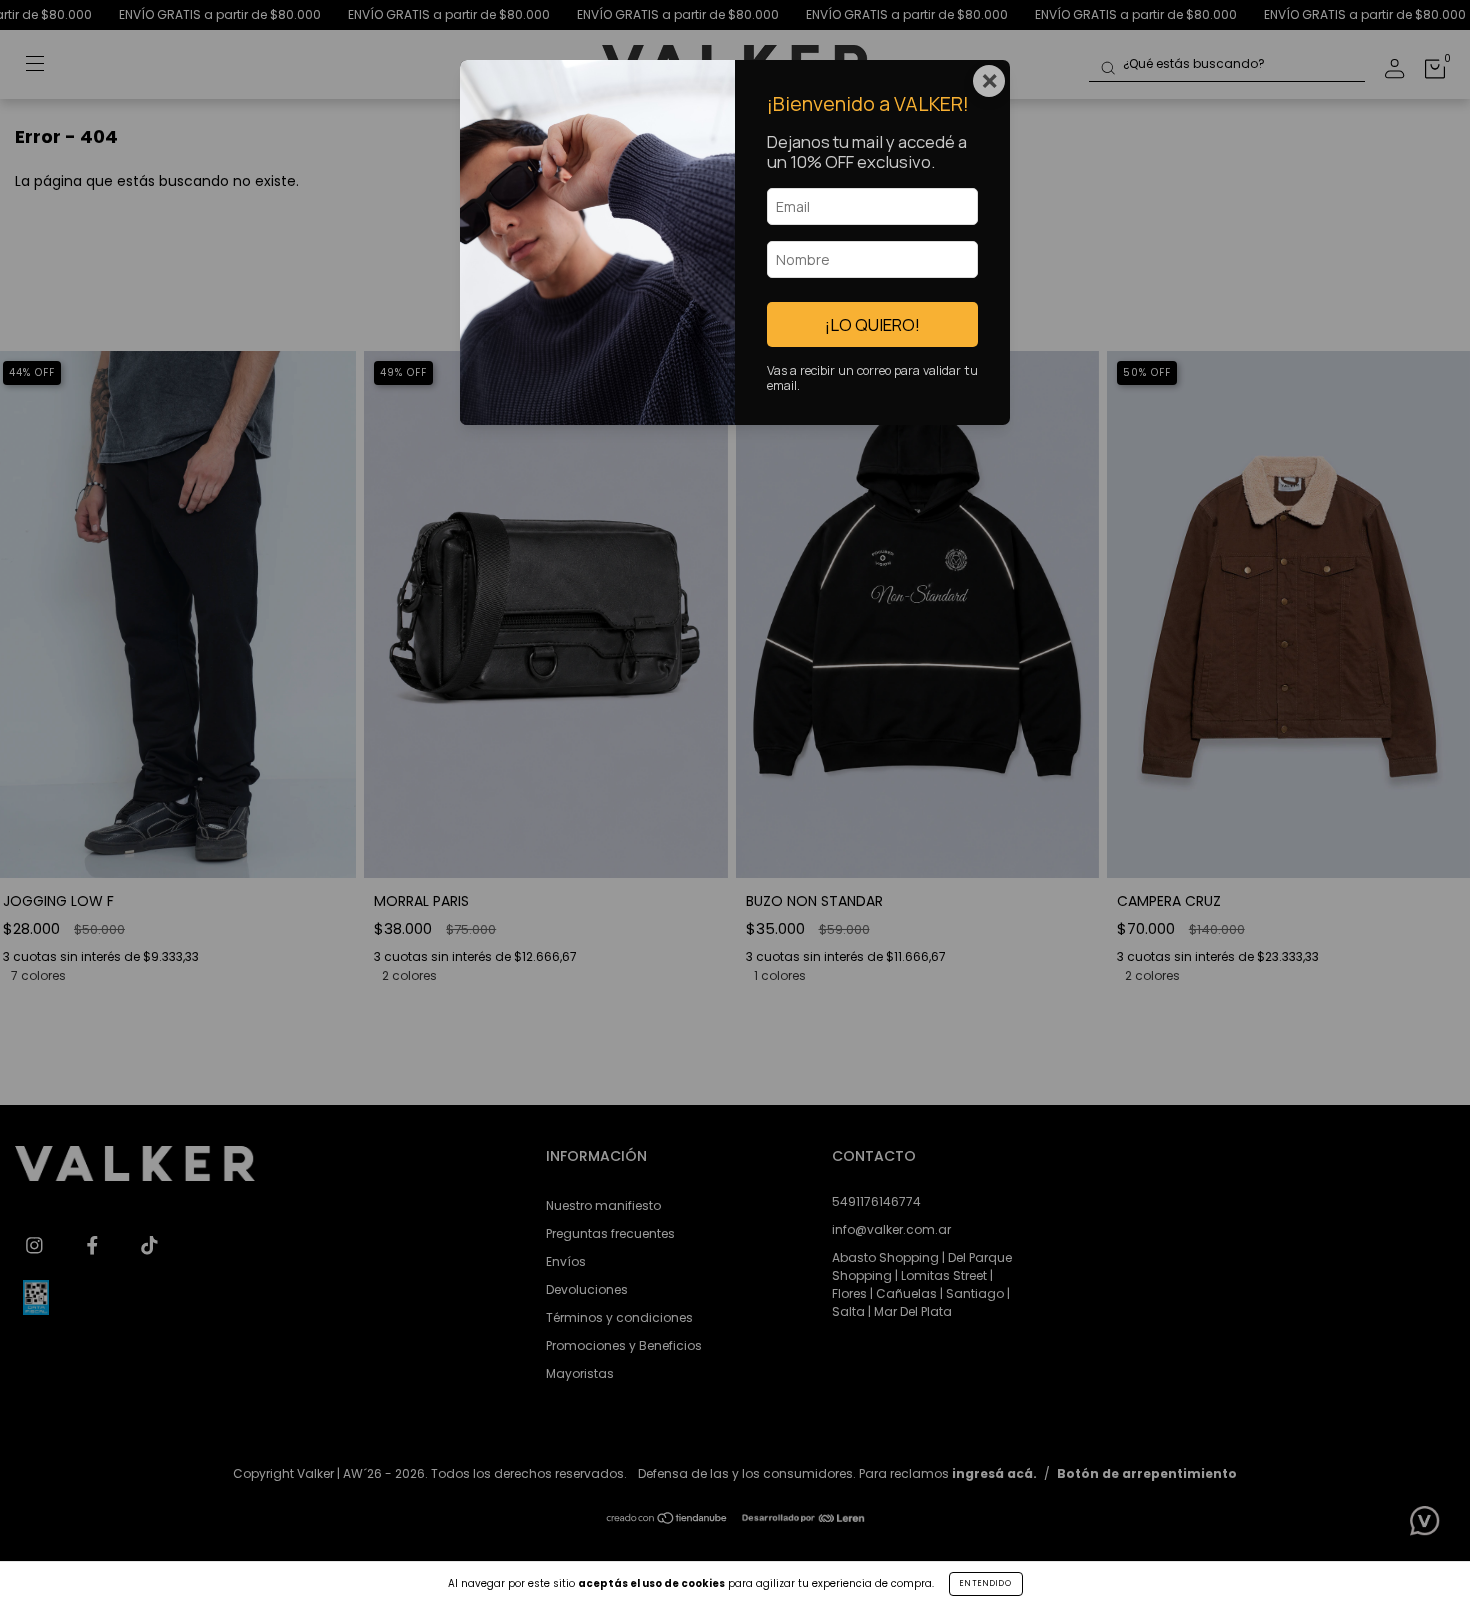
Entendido (986, 1583)
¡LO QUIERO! (872, 324)
